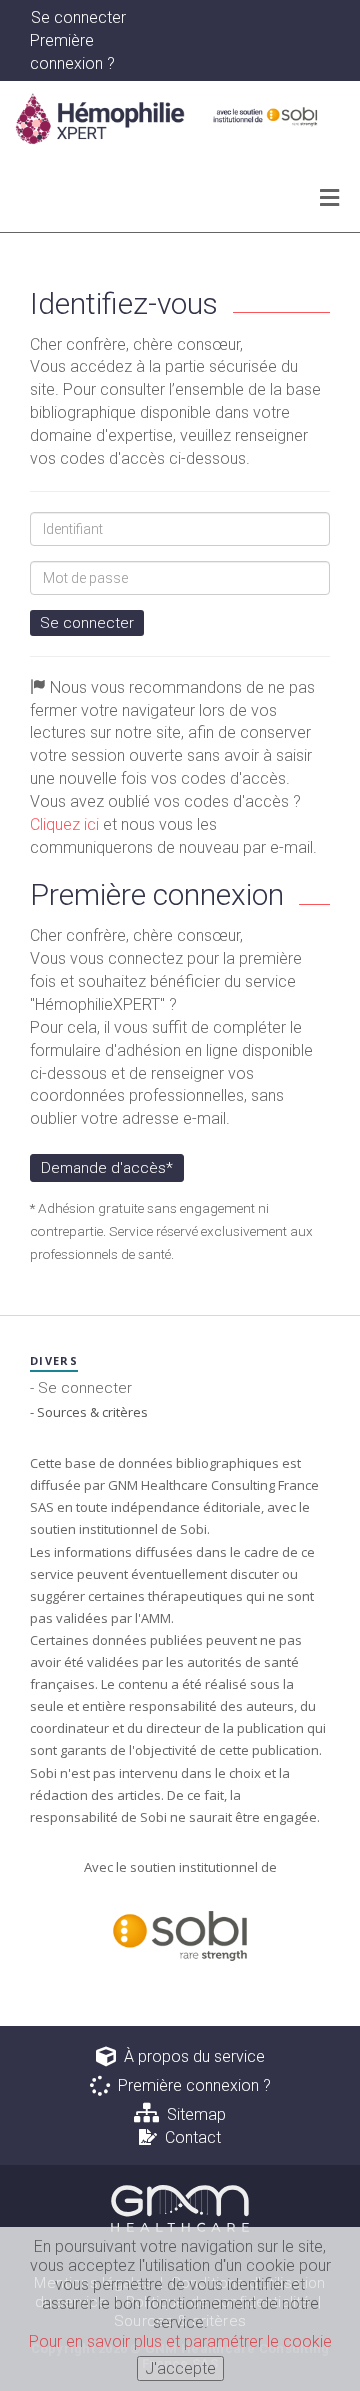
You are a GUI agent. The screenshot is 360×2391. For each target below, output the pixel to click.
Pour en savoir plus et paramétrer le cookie (180, 2341)
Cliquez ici (64, 824)
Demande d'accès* (107, 1168)
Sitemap (192, 2114)
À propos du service (190, 2056)
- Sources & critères (89, 1412)
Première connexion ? (190, 2085)
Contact (189, 2137)
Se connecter (87, 623)
